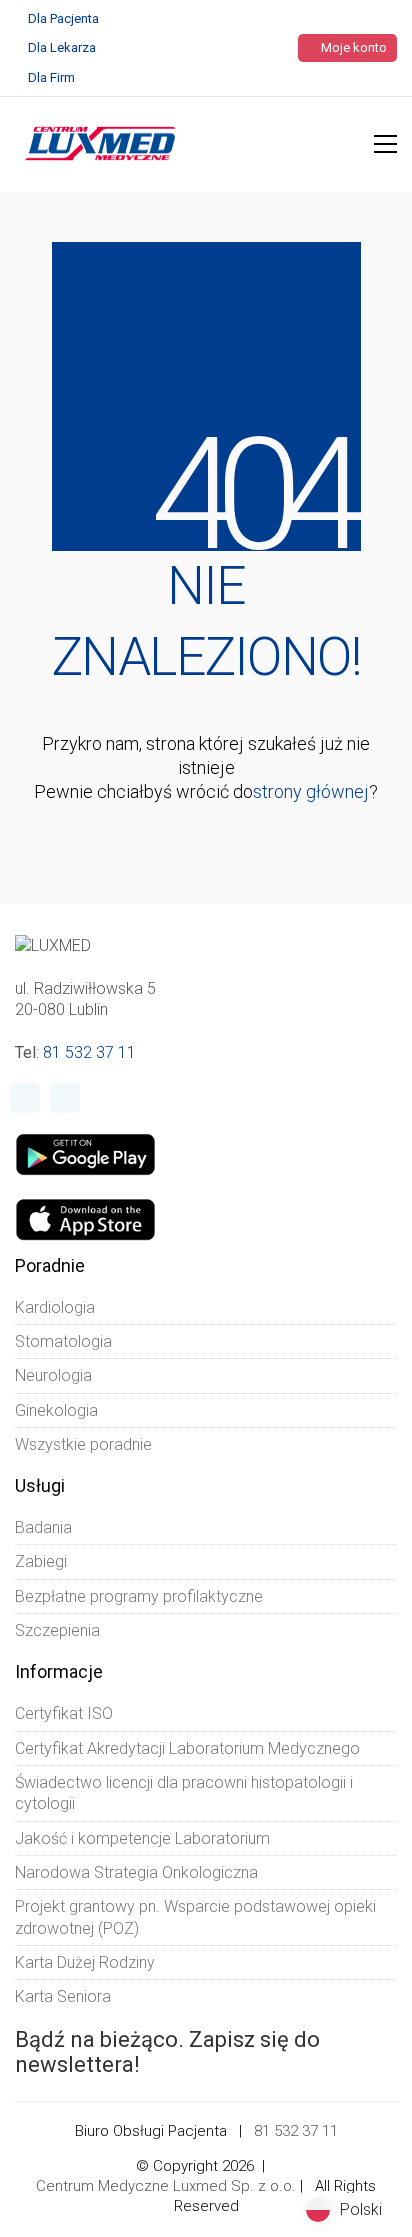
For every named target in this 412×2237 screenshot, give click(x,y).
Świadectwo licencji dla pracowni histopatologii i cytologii (184, 1793)
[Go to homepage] (100, 144)
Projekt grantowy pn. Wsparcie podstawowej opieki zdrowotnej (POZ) (195, 1917)
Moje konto (352, 47)
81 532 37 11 (89, 1052)
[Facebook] (25, 1098)
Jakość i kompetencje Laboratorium (142, 1838)
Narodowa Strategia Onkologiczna (136, 1872)
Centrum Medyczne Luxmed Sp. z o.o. (166, 2186)
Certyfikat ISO (64, 1713)
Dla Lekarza (62, 47)
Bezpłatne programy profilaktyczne (139, 1596)
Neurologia (53, 1375)
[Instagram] (65, 1098)
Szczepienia (57, 1630)
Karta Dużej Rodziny (85, 1962)
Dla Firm (51, 77)
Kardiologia (55, 1307)
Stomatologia (63, 1341)
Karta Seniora (63, 1996)
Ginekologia (56, 1410)
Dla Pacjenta (63, 18)
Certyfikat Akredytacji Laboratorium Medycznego (187, 1748)
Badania (43, 1527)
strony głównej (311, 791)
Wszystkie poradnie (83, 1444)
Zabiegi (41, 1561)
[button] (385, 144)
